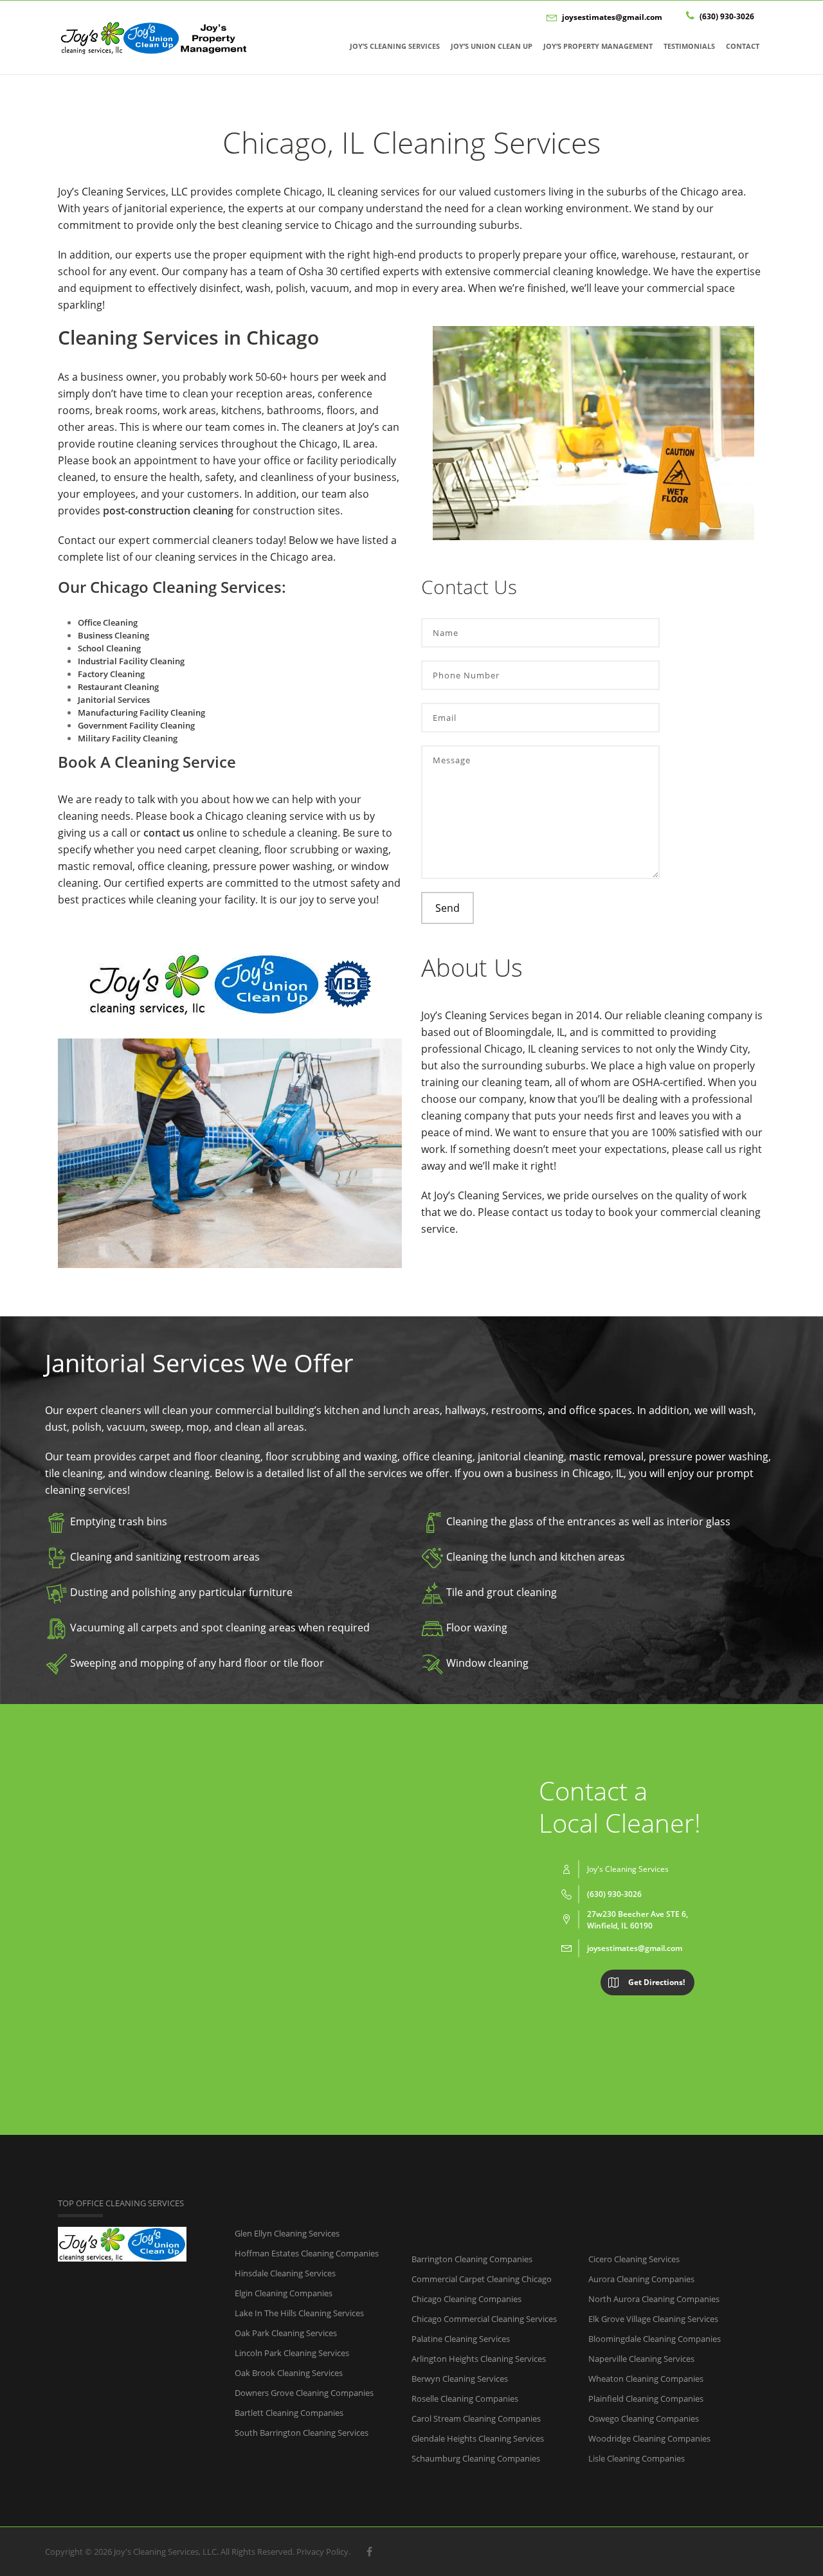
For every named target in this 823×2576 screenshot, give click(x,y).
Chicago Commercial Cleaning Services (484, 2319)
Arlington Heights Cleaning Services (479, 2359)
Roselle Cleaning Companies (465, 2399)
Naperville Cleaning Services (641, 2359)
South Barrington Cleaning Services (302, 2433)
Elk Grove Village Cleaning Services (653, 2319)
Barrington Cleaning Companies (472, 2259)
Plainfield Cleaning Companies (646, 2399)
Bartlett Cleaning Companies (289, 2413)
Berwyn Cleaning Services (460, 2379)
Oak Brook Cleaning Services (289, 2373)
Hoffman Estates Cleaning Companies (307, 2253)
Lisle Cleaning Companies (637, 2458)
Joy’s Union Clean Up (492, 46)
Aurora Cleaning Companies (641, 2279)
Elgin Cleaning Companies (284, 2293)
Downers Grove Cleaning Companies (304, 2393)
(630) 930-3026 (726, 16)
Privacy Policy (322, 2552)
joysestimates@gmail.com (612, 17)
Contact (743, 46)
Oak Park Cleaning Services (286, 2333)
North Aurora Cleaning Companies (654, 2299)
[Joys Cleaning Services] (154, 37)
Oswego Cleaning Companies (644, 2418)
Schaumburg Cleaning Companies (476, 2458)
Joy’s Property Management (598, 46)
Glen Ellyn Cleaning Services (287, 2233)
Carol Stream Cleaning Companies (476, 2418)
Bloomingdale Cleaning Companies (655, 2339)
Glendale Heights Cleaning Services (478, 2438)
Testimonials (689, 46)
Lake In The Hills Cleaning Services (299, 2313)
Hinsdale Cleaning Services (285, 2273)
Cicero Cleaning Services (634, 2259)
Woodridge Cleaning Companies (649, 2438)
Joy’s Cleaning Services (395, 46)
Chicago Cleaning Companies (466, 2299)
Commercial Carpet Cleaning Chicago (482, 2279)
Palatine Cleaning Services (461, 2339)
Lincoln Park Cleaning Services (292, 2353)
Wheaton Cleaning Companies (646, 2379)
